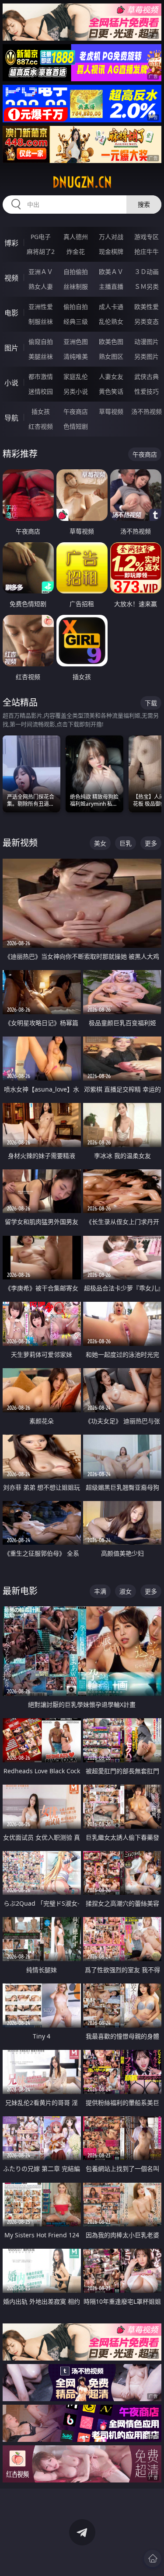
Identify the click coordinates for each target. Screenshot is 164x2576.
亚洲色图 (76, 342)
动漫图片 (147, 342)
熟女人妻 (41, 286)
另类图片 (147, 356)
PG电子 (41, 237)
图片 (11, 348)
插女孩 (41, 411)
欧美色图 (111, 342)
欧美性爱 (147, 307)
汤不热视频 (147, 411)
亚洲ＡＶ (41, 272)
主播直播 (111, 286)
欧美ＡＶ (111, 272)
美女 (100, 843)
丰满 (100, 1591)
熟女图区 (111, 356)
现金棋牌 (111, 251)
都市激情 (41, 376)
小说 (11, 383)
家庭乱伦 (76, 376)
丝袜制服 (76, 286)
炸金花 (76, 251)
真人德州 (76, 237)
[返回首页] (153, 2559)
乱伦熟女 (111, 321)
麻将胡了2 (41, 251)
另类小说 (76, 391)
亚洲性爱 (41, 307)
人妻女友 (111, 376)
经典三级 (76, 321)
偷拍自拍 (76, 307)
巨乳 (126, 843)
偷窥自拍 (41, 342)
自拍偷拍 (76, 272)
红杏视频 (41, 426)
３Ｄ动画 (147, 272)
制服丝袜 (41, 321)
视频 (11, 278)
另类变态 (147, 321)
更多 (151, 843)
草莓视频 (111, 411)
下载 (151, 703)
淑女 (126, 1591)
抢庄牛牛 (147, 251)
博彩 (11, 243)
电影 (11, 313)
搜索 (144, 204)
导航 (11, 418)
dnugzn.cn (82, 182)
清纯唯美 (76, 356)
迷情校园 (41, 391)
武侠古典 (147, 376)
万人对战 (111, 237)
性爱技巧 (147, 391)
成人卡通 (111, 307)
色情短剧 (76, 426)
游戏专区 (147, 237)
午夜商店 (76, 411)
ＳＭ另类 (147, 286)
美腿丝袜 (41, 356)
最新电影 (20, 1591)
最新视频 (20, 843)
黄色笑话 (111, 391)
